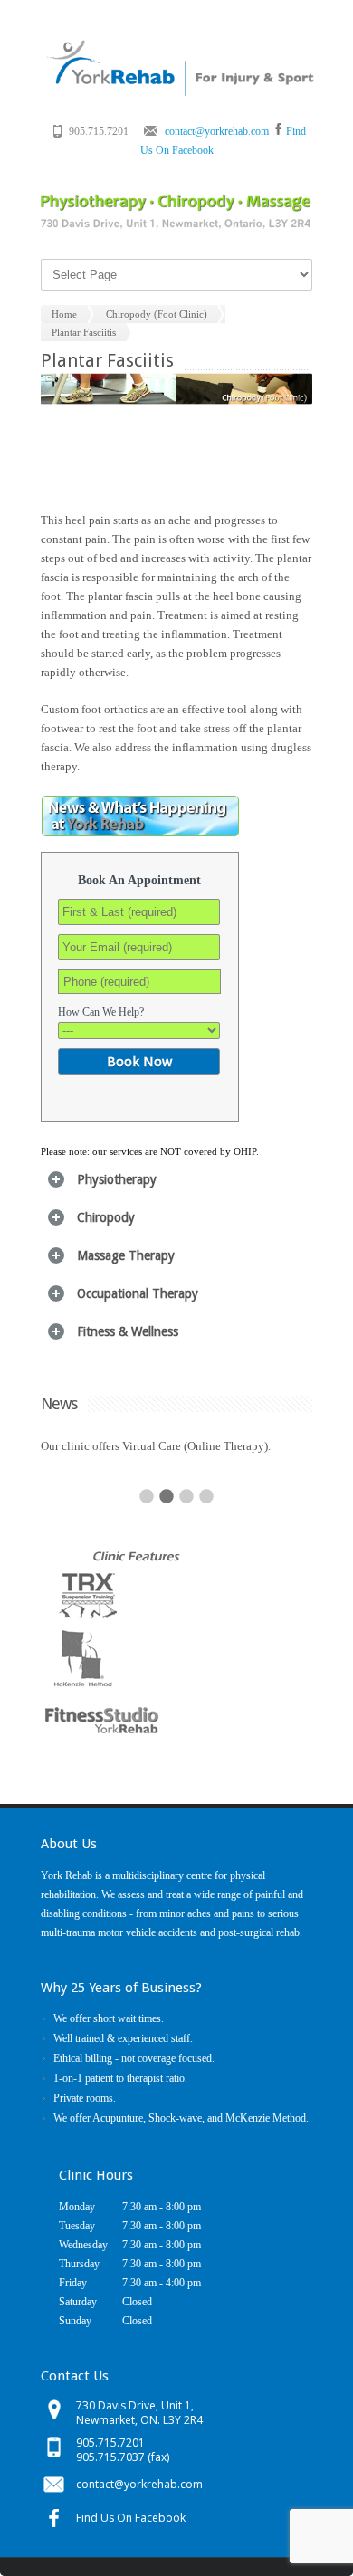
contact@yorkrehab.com (217, 131)
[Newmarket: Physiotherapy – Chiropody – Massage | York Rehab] (179, 93)
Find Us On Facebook (131, 2518)
